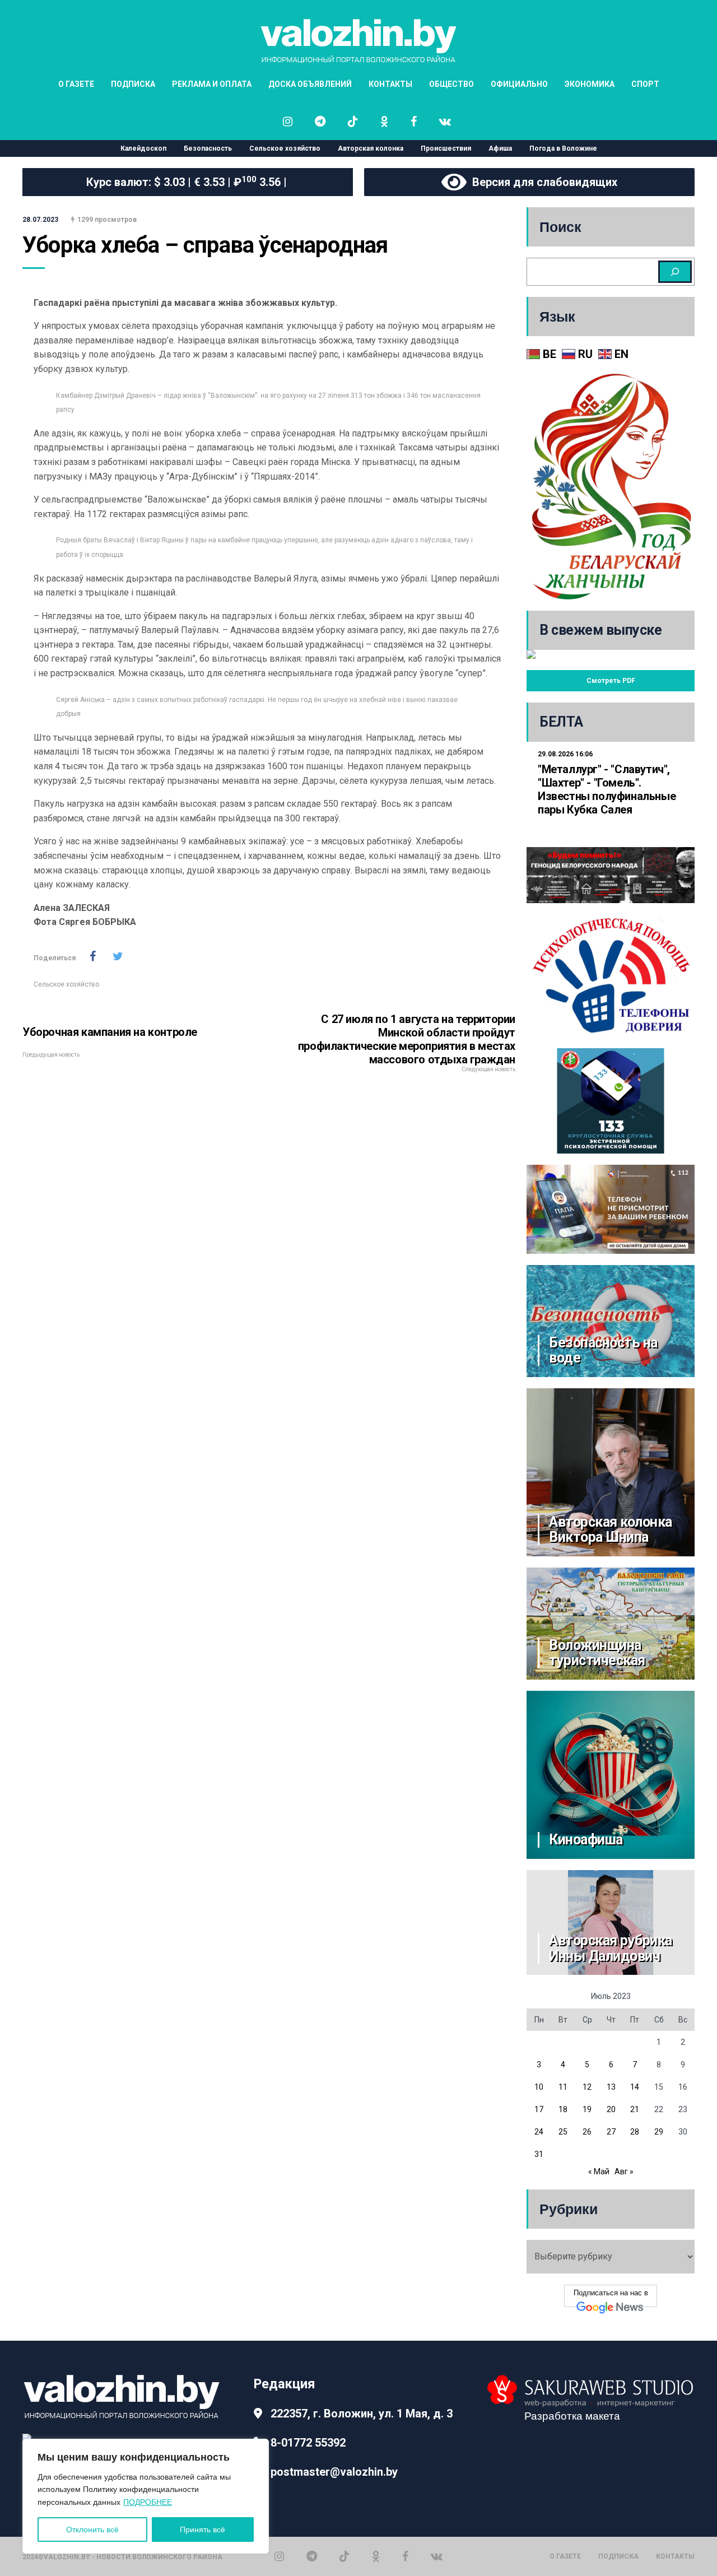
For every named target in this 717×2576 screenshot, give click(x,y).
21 (635, 2109)
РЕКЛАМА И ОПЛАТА (212, 84)
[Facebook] (405, 2556)
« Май (599, 2172)
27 (611, 2132)
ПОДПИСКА (133, 84)
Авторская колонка (371, 148)
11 (563, 2087)
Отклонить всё (92, 2529)
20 (611, 2109)
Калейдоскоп (143, 148)
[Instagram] (279, 2556)
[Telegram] (312, 2556)
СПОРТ (645, 84)
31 (539, 2154)
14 (635, 2087)
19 (587, 2109)
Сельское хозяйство (285, 148)
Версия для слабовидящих (542, 182)
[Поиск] (675, 272)
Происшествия (446, 148)
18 (563, 2109)
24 (539, 2132)
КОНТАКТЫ (390, 84)
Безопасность (208, 148)
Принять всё (202, 2529)
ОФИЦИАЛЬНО (519, 84)
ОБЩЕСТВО (451, 84)
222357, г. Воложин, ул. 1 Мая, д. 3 (362, 2414)
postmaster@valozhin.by (334, 2472)
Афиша (500, 148)
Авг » (624, 2172)
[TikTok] (344, 2556)
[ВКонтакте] (437, 2556)
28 (635, 2132)
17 (539, 2109)
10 (539, 2087)
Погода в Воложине (563, 148)
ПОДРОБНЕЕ (148, 2502)
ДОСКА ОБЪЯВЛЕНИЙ (310, 84)
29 (659, 2132)
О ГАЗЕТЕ (76, 84)
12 (587, 2087)
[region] (146, 2496)
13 (611, 2087)
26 (587, 2132)
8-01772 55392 (308, 2443)
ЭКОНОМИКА (590, 84)
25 (563, 2132)
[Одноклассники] (376, 2556)
